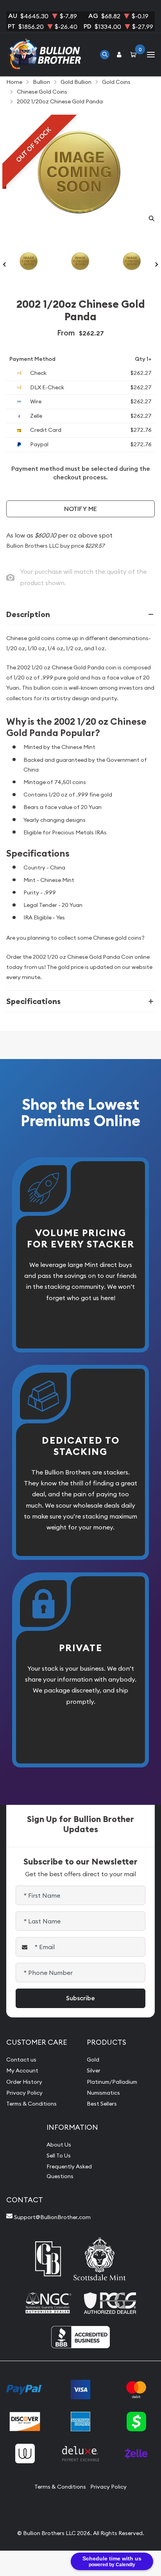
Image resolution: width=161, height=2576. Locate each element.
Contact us (21, 2060)
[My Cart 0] (135, 54)
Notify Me (80, 509)
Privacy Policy (24, 2093)
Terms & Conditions (31, 2104)
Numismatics (103, 2093)
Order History (24, 2082)
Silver (94, 2070)
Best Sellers (102, 2104)
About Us (59, 2145)
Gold (93, 2060)
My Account (22, 2070)
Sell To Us (59, 2156)
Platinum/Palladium (112, 2082)
